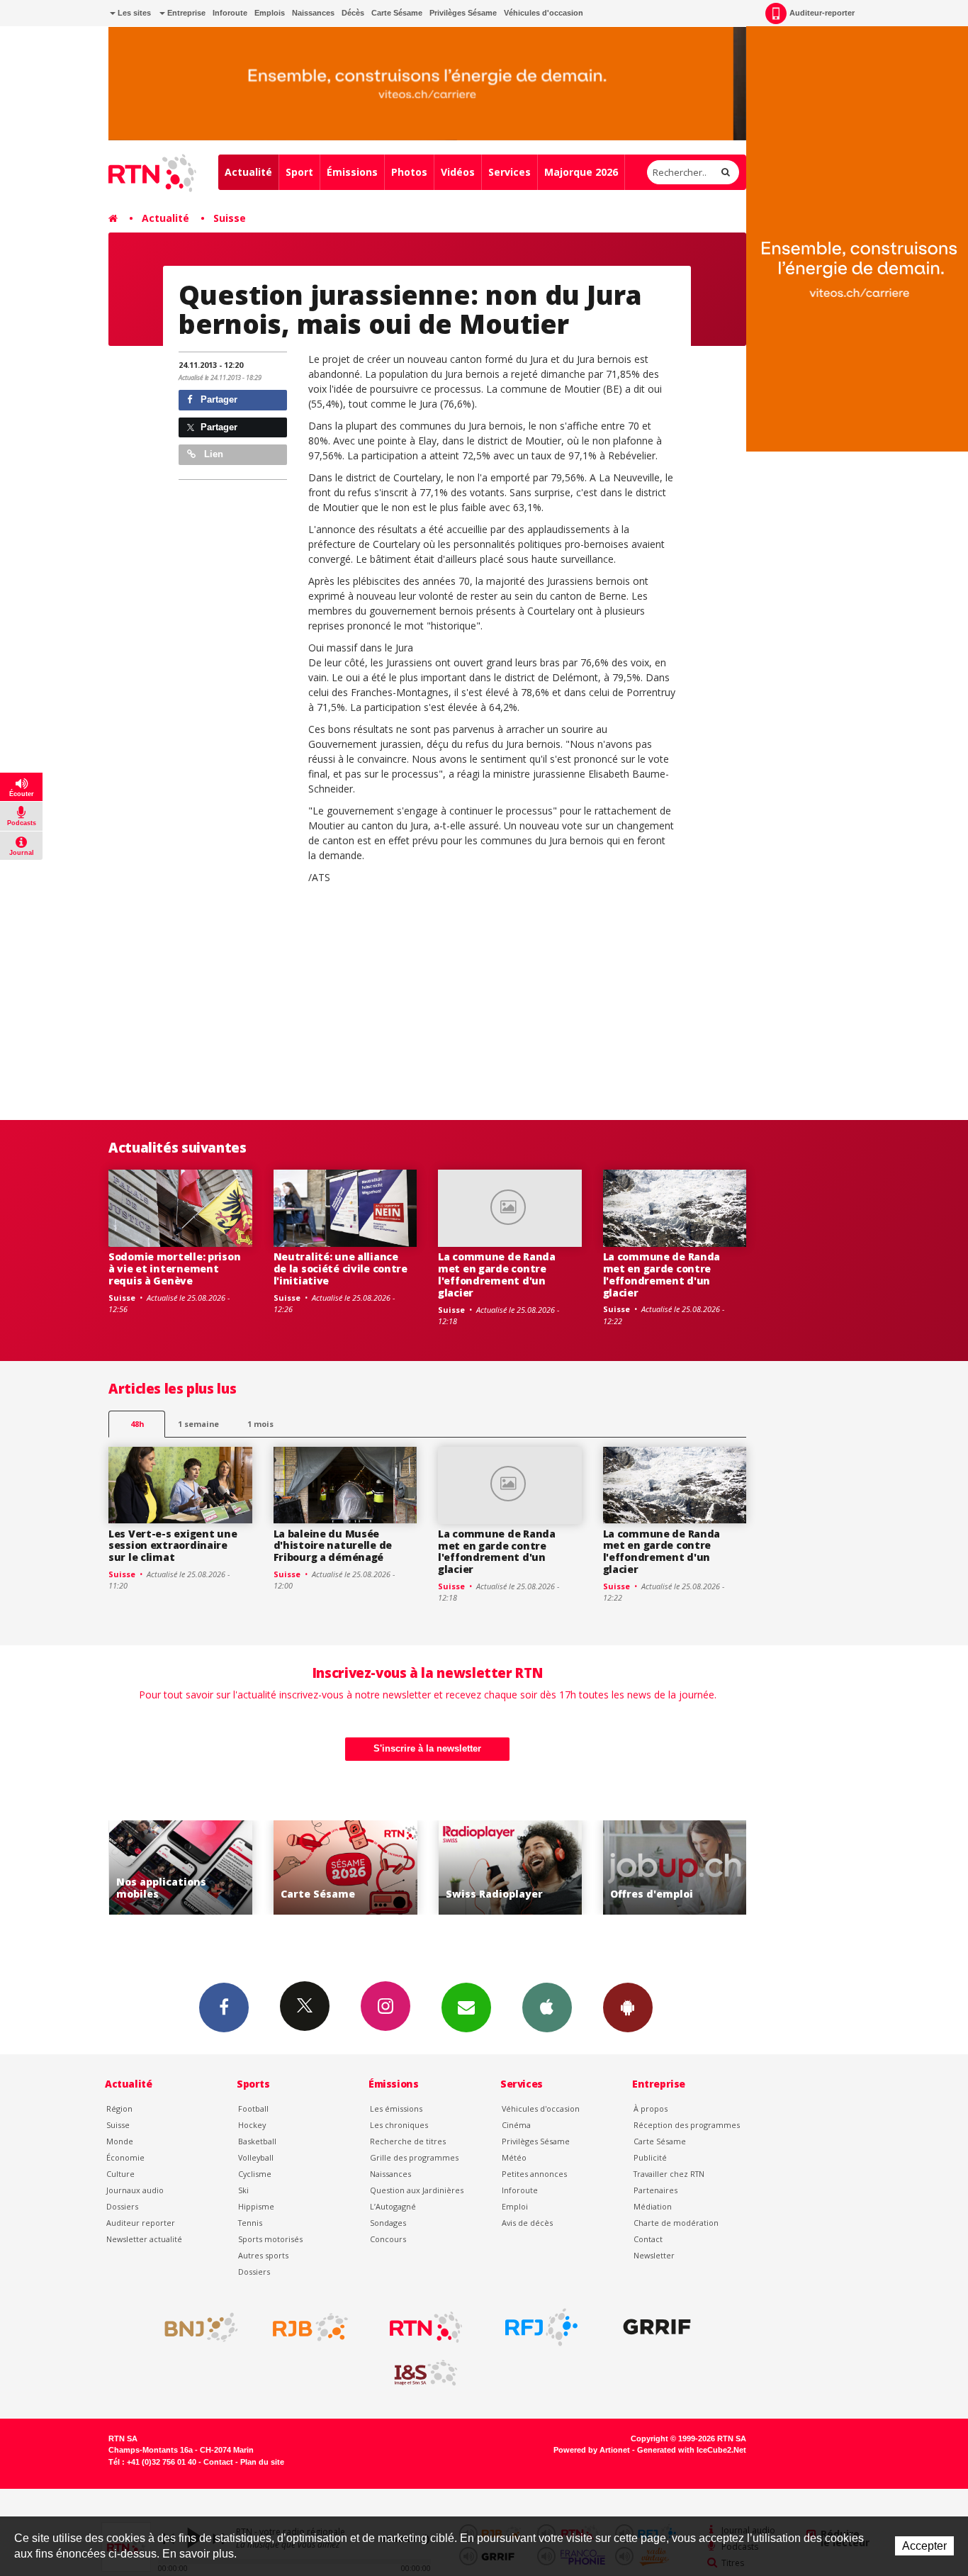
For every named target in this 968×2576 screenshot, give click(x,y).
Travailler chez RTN (669, 2174)
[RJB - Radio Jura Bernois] (310, 2327)
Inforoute (230, 13)
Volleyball (256, 2157)
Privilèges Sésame (463, 13)
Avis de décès (527, 2223)
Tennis (250, 2223)
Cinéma (516, 2125)
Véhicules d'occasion (544, 13)
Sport (299, 172)
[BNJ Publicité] (195, 2327)
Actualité (248, 172)
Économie (125, 2157)
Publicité (650, 2157)
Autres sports (263, 2255)
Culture (120, 2174)
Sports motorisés (270, 2239)
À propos (651, 2109)
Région (119, 2109)
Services (510, 172)
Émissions (352, 172)
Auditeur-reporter (822, 13)
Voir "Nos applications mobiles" (148, 1867)
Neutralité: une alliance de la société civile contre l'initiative (341, 1269)
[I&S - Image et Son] (426, 2373)
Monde (120, 2141)
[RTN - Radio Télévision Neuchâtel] (426, 2327)
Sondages (388, 2223)
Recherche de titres (408, 2141)
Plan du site (262, 2462)
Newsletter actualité (144, 2239)
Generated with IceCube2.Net (692, 2450)
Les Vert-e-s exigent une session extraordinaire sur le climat (173, 1546)
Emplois (270, 13)
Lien (212, 454)
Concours (388, 2239)
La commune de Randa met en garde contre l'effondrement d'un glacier (497, 1274)
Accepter (924, 2546)
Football (253, 2109)
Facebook (224, 2007)
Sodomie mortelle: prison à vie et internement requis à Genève (174, 1269)
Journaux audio (135, 2190)
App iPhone (547, 2007)
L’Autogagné (393, 2206)
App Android (628, 2007)
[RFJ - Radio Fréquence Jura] (541, 2327)
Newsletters (466, 2007)
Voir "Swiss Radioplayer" (478, 1867)
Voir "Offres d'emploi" (642, 1867)
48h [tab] (137, 1424)
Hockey (252, 2125)
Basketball (257, 2141)
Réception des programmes (687, 2125)
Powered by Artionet (592, 2450)
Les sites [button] (133, 13)
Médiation (653, 2206)
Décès (353, 13)
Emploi (515, 2206)
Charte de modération (676, 2223)
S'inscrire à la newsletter (427, 1748)
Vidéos (458, 172)
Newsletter (654, 2255)
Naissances (313, 13)
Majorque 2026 (581, 172)
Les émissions (396, 2109)
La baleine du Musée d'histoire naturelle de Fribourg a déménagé (333, 1546)
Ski (243, 2190)
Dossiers (122, 2206)
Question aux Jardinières (417, 2190)
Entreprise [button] (185, 13)
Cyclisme (255, 2174)
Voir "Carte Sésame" (313, 1867)
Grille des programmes (414, 2157)
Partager (218, 399)
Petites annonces (534, 2174)
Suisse (230, 218)
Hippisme (256, 2206)
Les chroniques (399, 2125)
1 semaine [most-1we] (198, 1424)
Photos (409, 172)
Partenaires (655, 2190)
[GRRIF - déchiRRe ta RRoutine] (657, 2327)
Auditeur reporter (141, 2223)
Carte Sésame (397, 13)
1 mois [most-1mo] (260, 1424)
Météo (514, 2157)
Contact (648, 2239)
